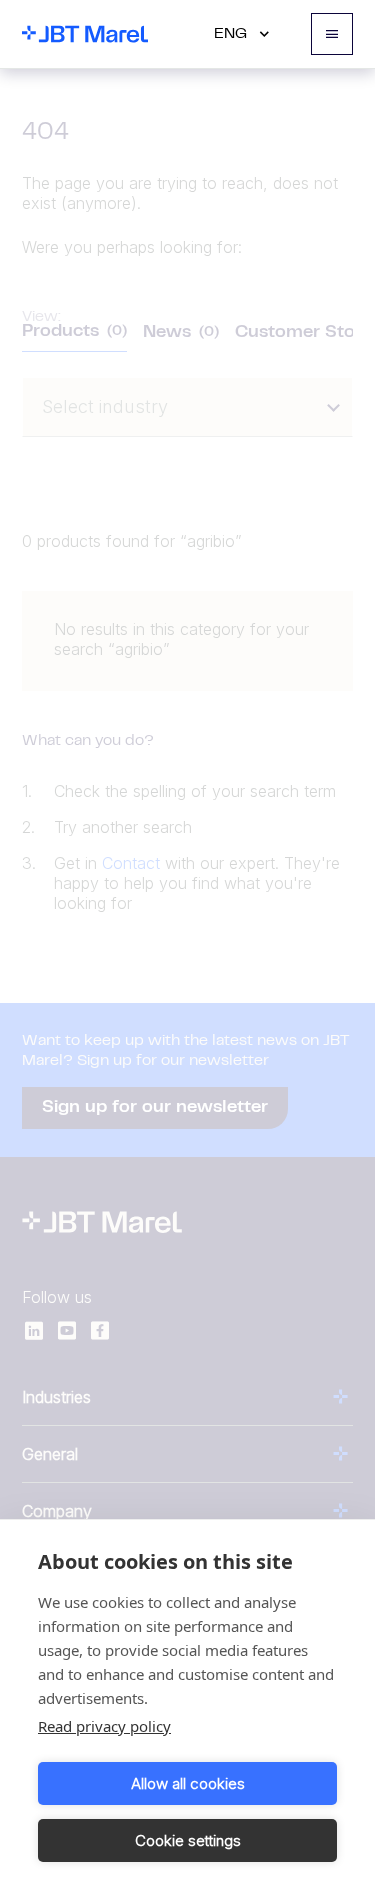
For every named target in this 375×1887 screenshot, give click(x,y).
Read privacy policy (104, 1726)
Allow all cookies (188, 1783)
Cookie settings (188, 1840)
